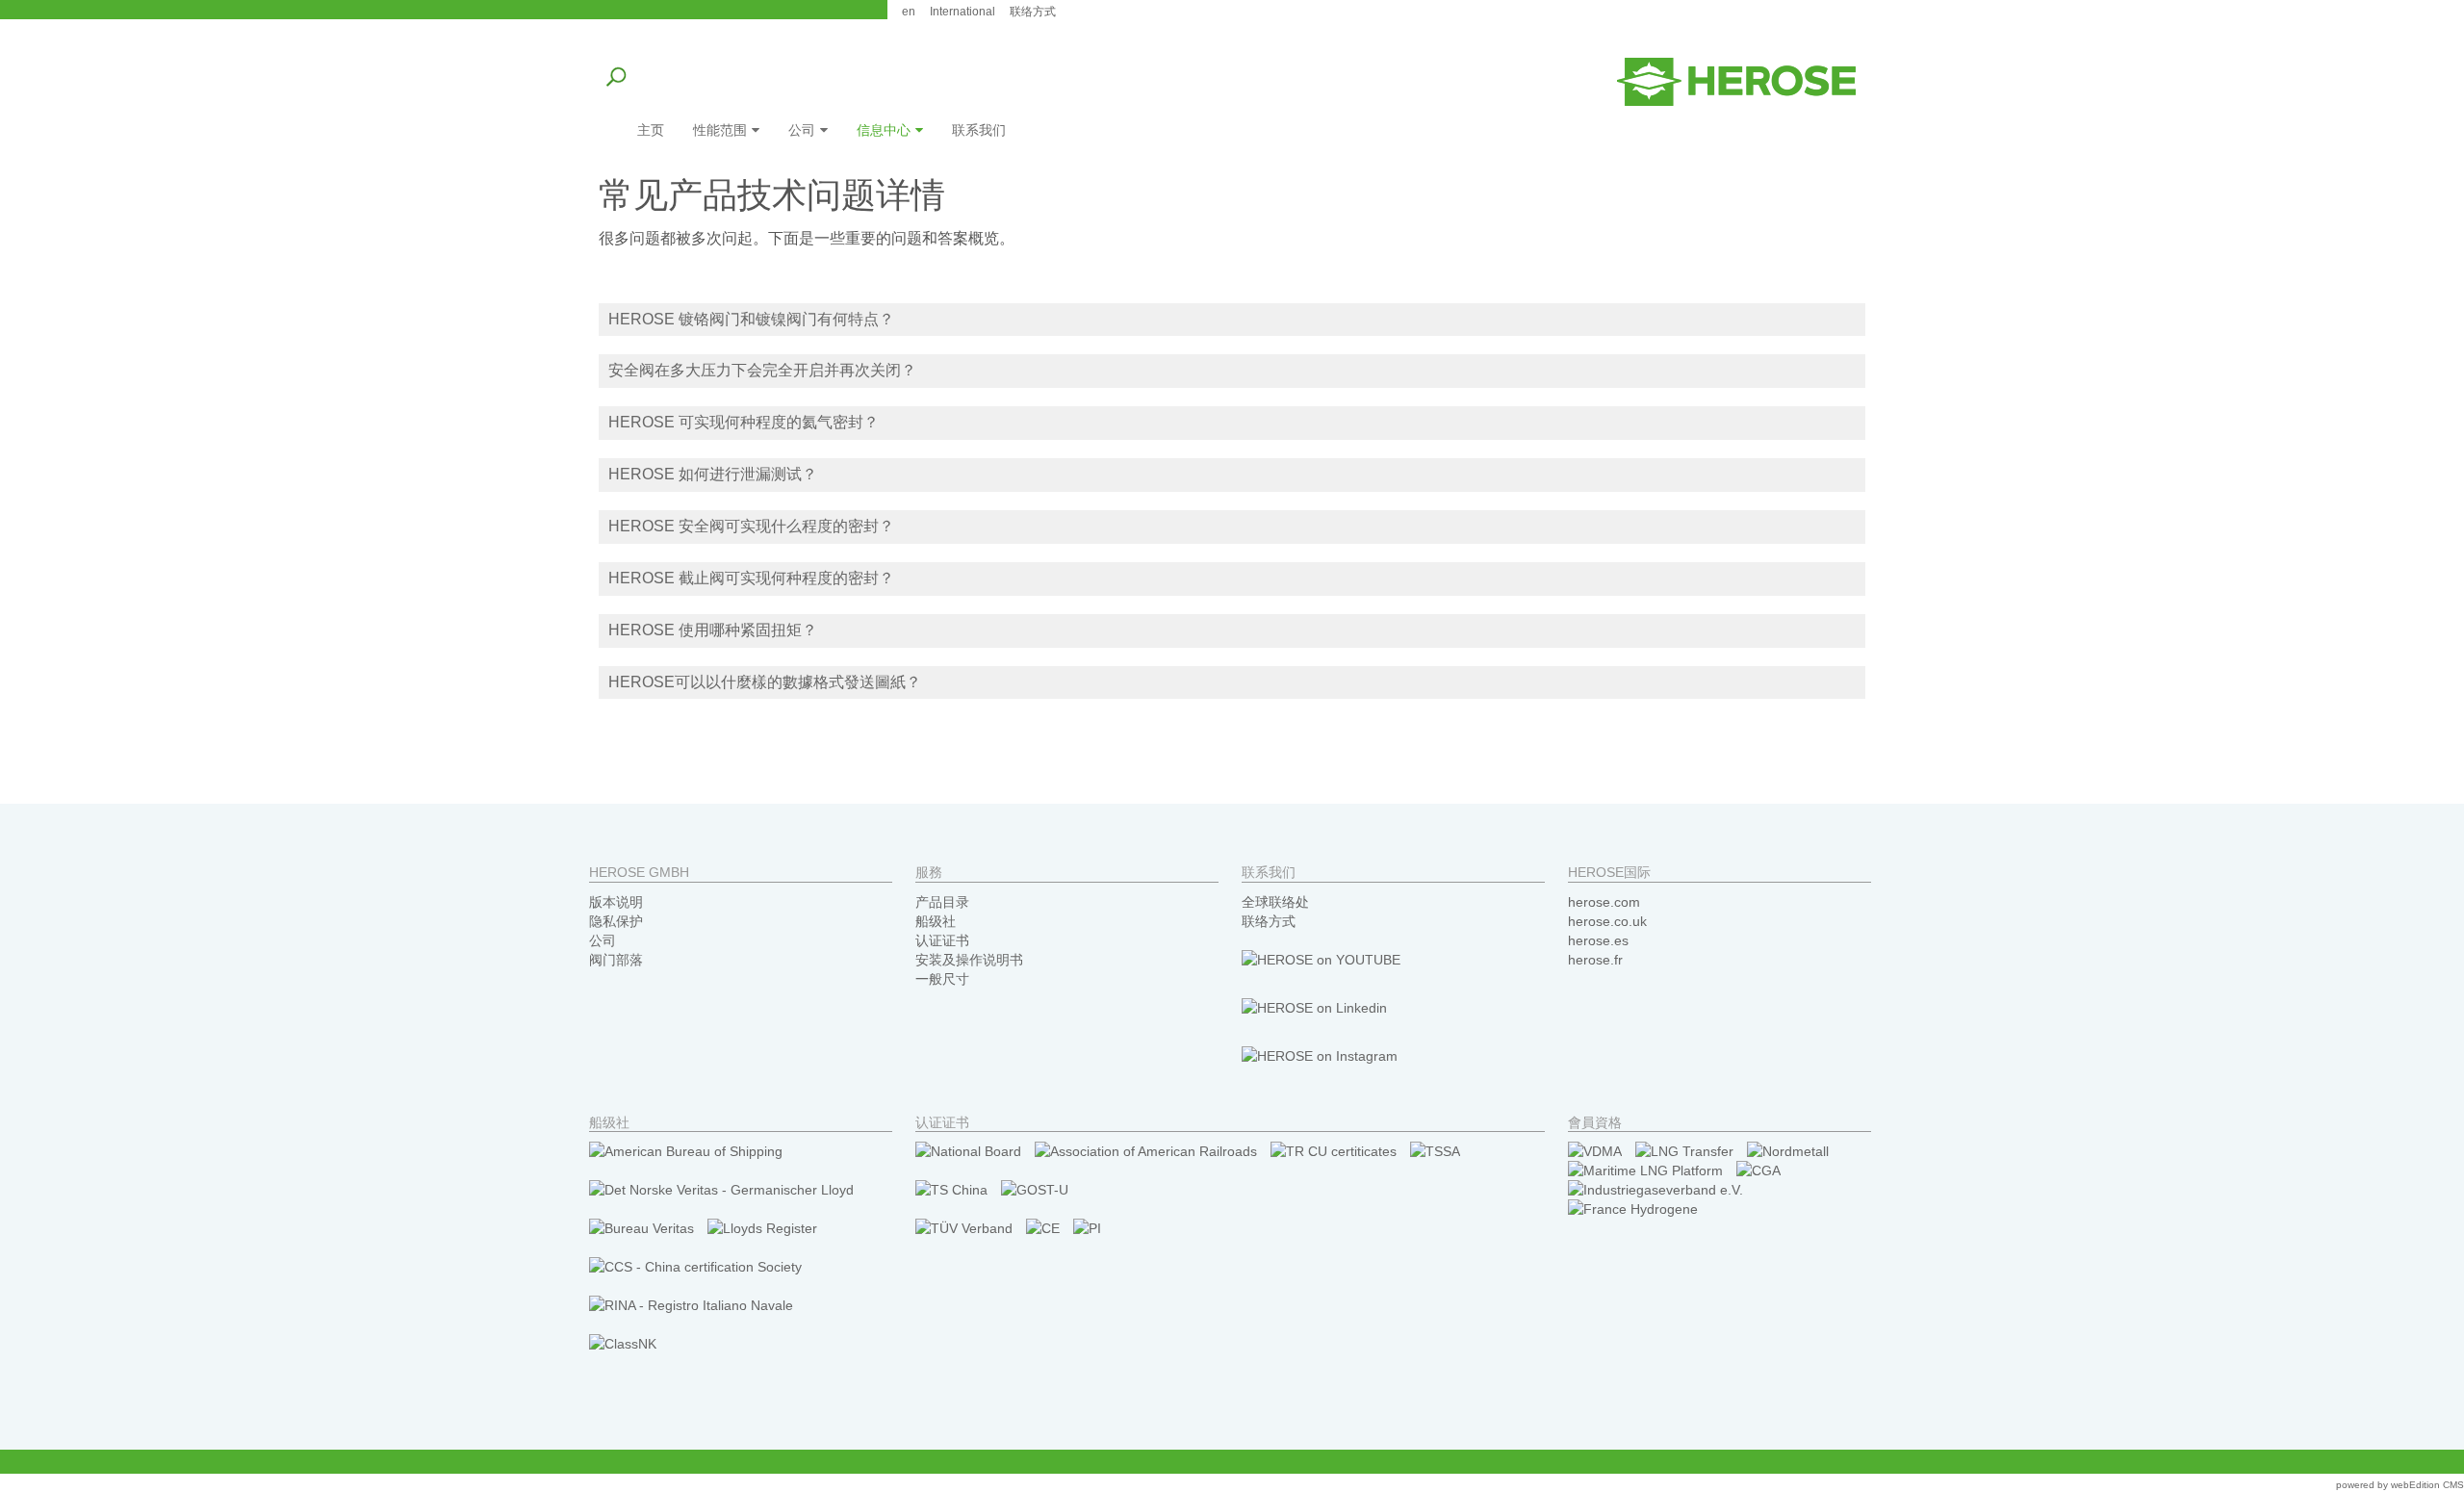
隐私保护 (616, 921)
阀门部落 (616, 960)
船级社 (936, 921)
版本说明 (616, 902)
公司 (802, 130)
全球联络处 (1275, 902)
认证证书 (942, 940)
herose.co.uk (1607, 921)
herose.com (1604, 902)
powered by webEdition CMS (2400, 1485)
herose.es (1598, 940)
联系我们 (979, 130)
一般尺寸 (942, 979)
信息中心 (884, 130)
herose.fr (1595, 960)
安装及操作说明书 (969, 960)
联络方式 (1269, 921)
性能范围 (720, 130)
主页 (651, 130)
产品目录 (942, 902)
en (909, 12)
